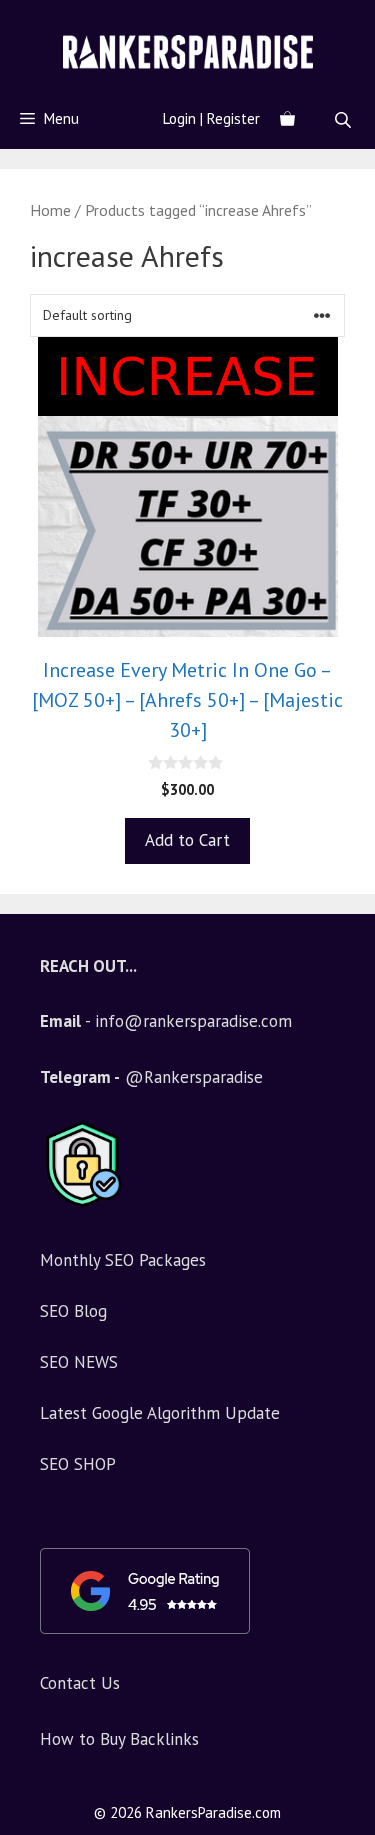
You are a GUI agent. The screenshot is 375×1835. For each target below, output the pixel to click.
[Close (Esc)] (309, 22)
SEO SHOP (78, 1464)
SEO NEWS (79, 1362)
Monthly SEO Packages (123, 1260)
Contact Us (80, 1683)
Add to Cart (187, 840)
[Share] (353, 22)
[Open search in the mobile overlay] (345, 119)
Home (50, 210)
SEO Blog (73, 1311)
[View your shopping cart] (287, 119)
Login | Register (211, 118)
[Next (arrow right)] (340, 918)
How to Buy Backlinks (119, 1739)
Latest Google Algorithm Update (160, 1413)
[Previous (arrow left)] (35, 918)
